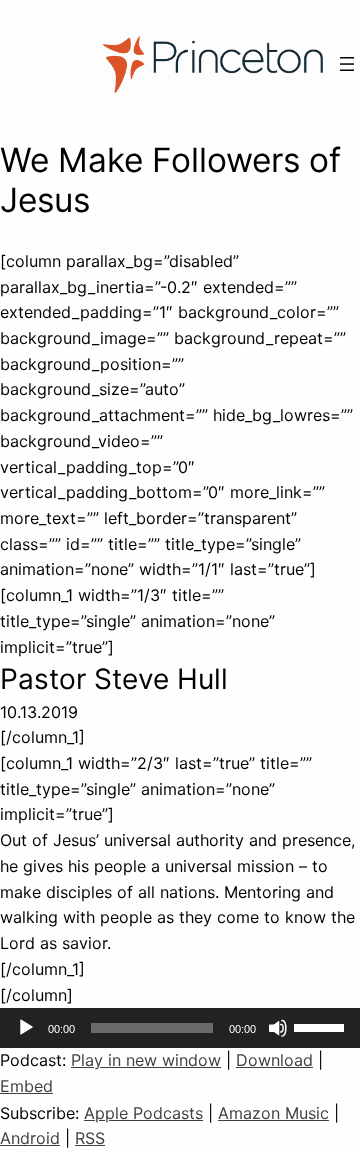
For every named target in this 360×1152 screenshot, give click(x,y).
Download (274, 1060)
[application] (180, 1028)
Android (30, 1138)
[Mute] (278, 1028)
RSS (90, 1138)
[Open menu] (347, 64)
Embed (26, 1086)
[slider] (322, 1026)
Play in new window (146, 1060)
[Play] (26, 1028)
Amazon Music (273, 1113)
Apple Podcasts (143, 1113)
